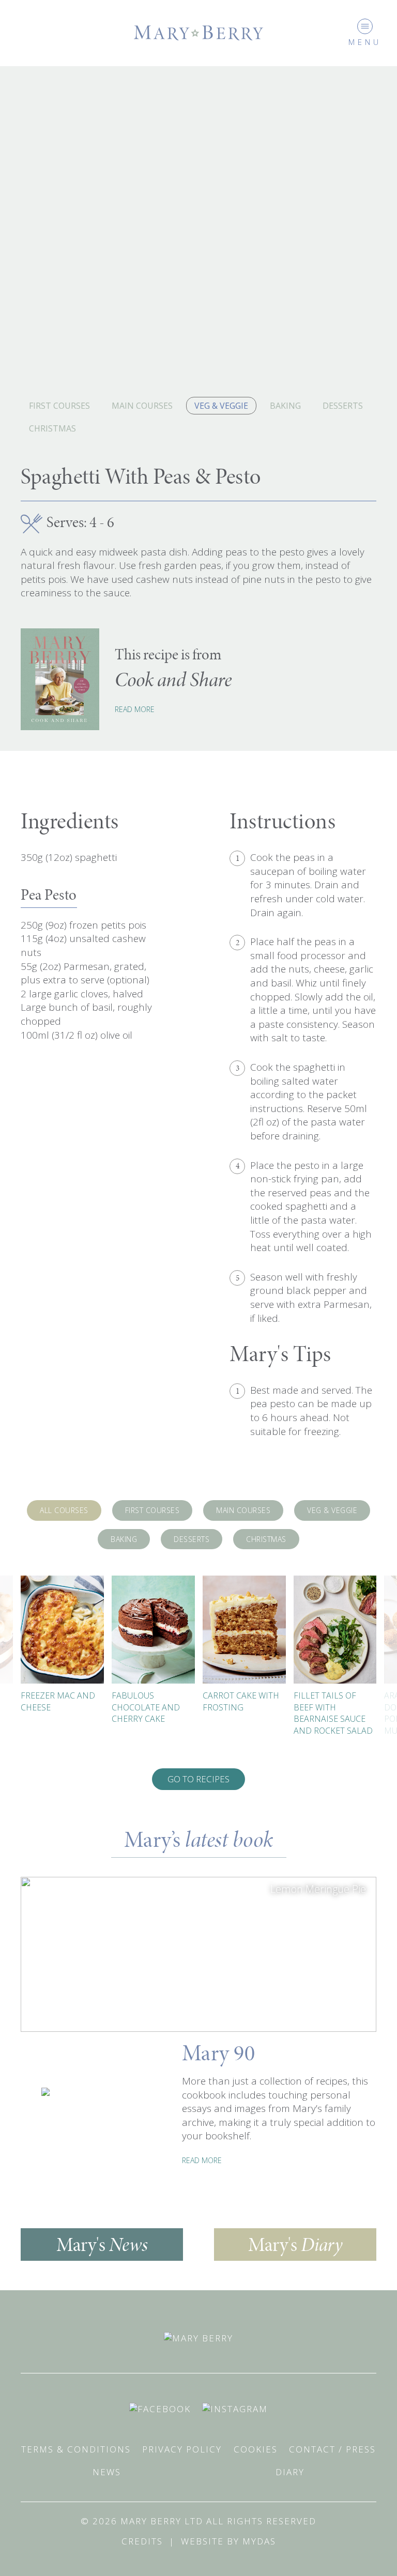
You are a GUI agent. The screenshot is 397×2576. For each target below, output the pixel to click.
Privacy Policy (182, 2449)
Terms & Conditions (76, 2449)
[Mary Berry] (198, 32)
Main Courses (142, 406)
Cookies (256, 2449)
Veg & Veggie (221, 406)
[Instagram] (235, 2408)
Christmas (52, 428)
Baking (285, 406)
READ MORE (202, 2160)
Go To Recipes (198, 1779)
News (107, 2472)
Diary (290, 2472)
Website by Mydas (228, 2541)
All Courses (64, 1510)
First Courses (59, 406)
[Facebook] (160, 2408)
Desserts (343, 406)
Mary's (102, 2245)
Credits (142, 2541)
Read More (135, 709)
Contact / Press (332, 2449)
